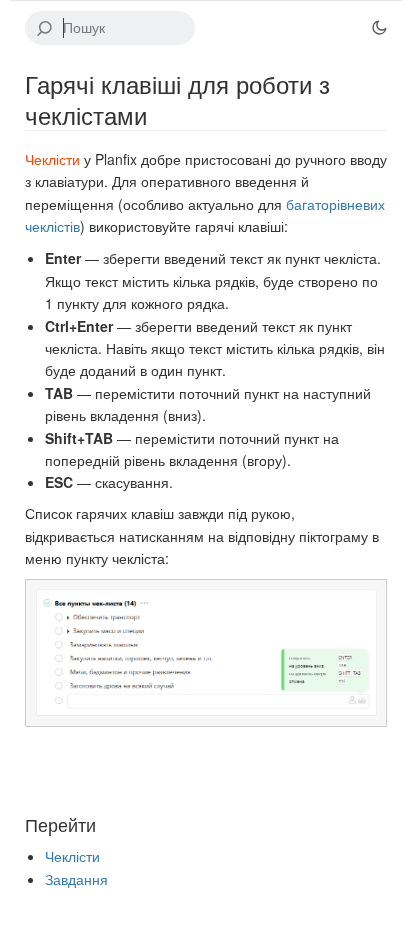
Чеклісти (52, 159)
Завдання (76, 879)
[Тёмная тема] (379, 28)
